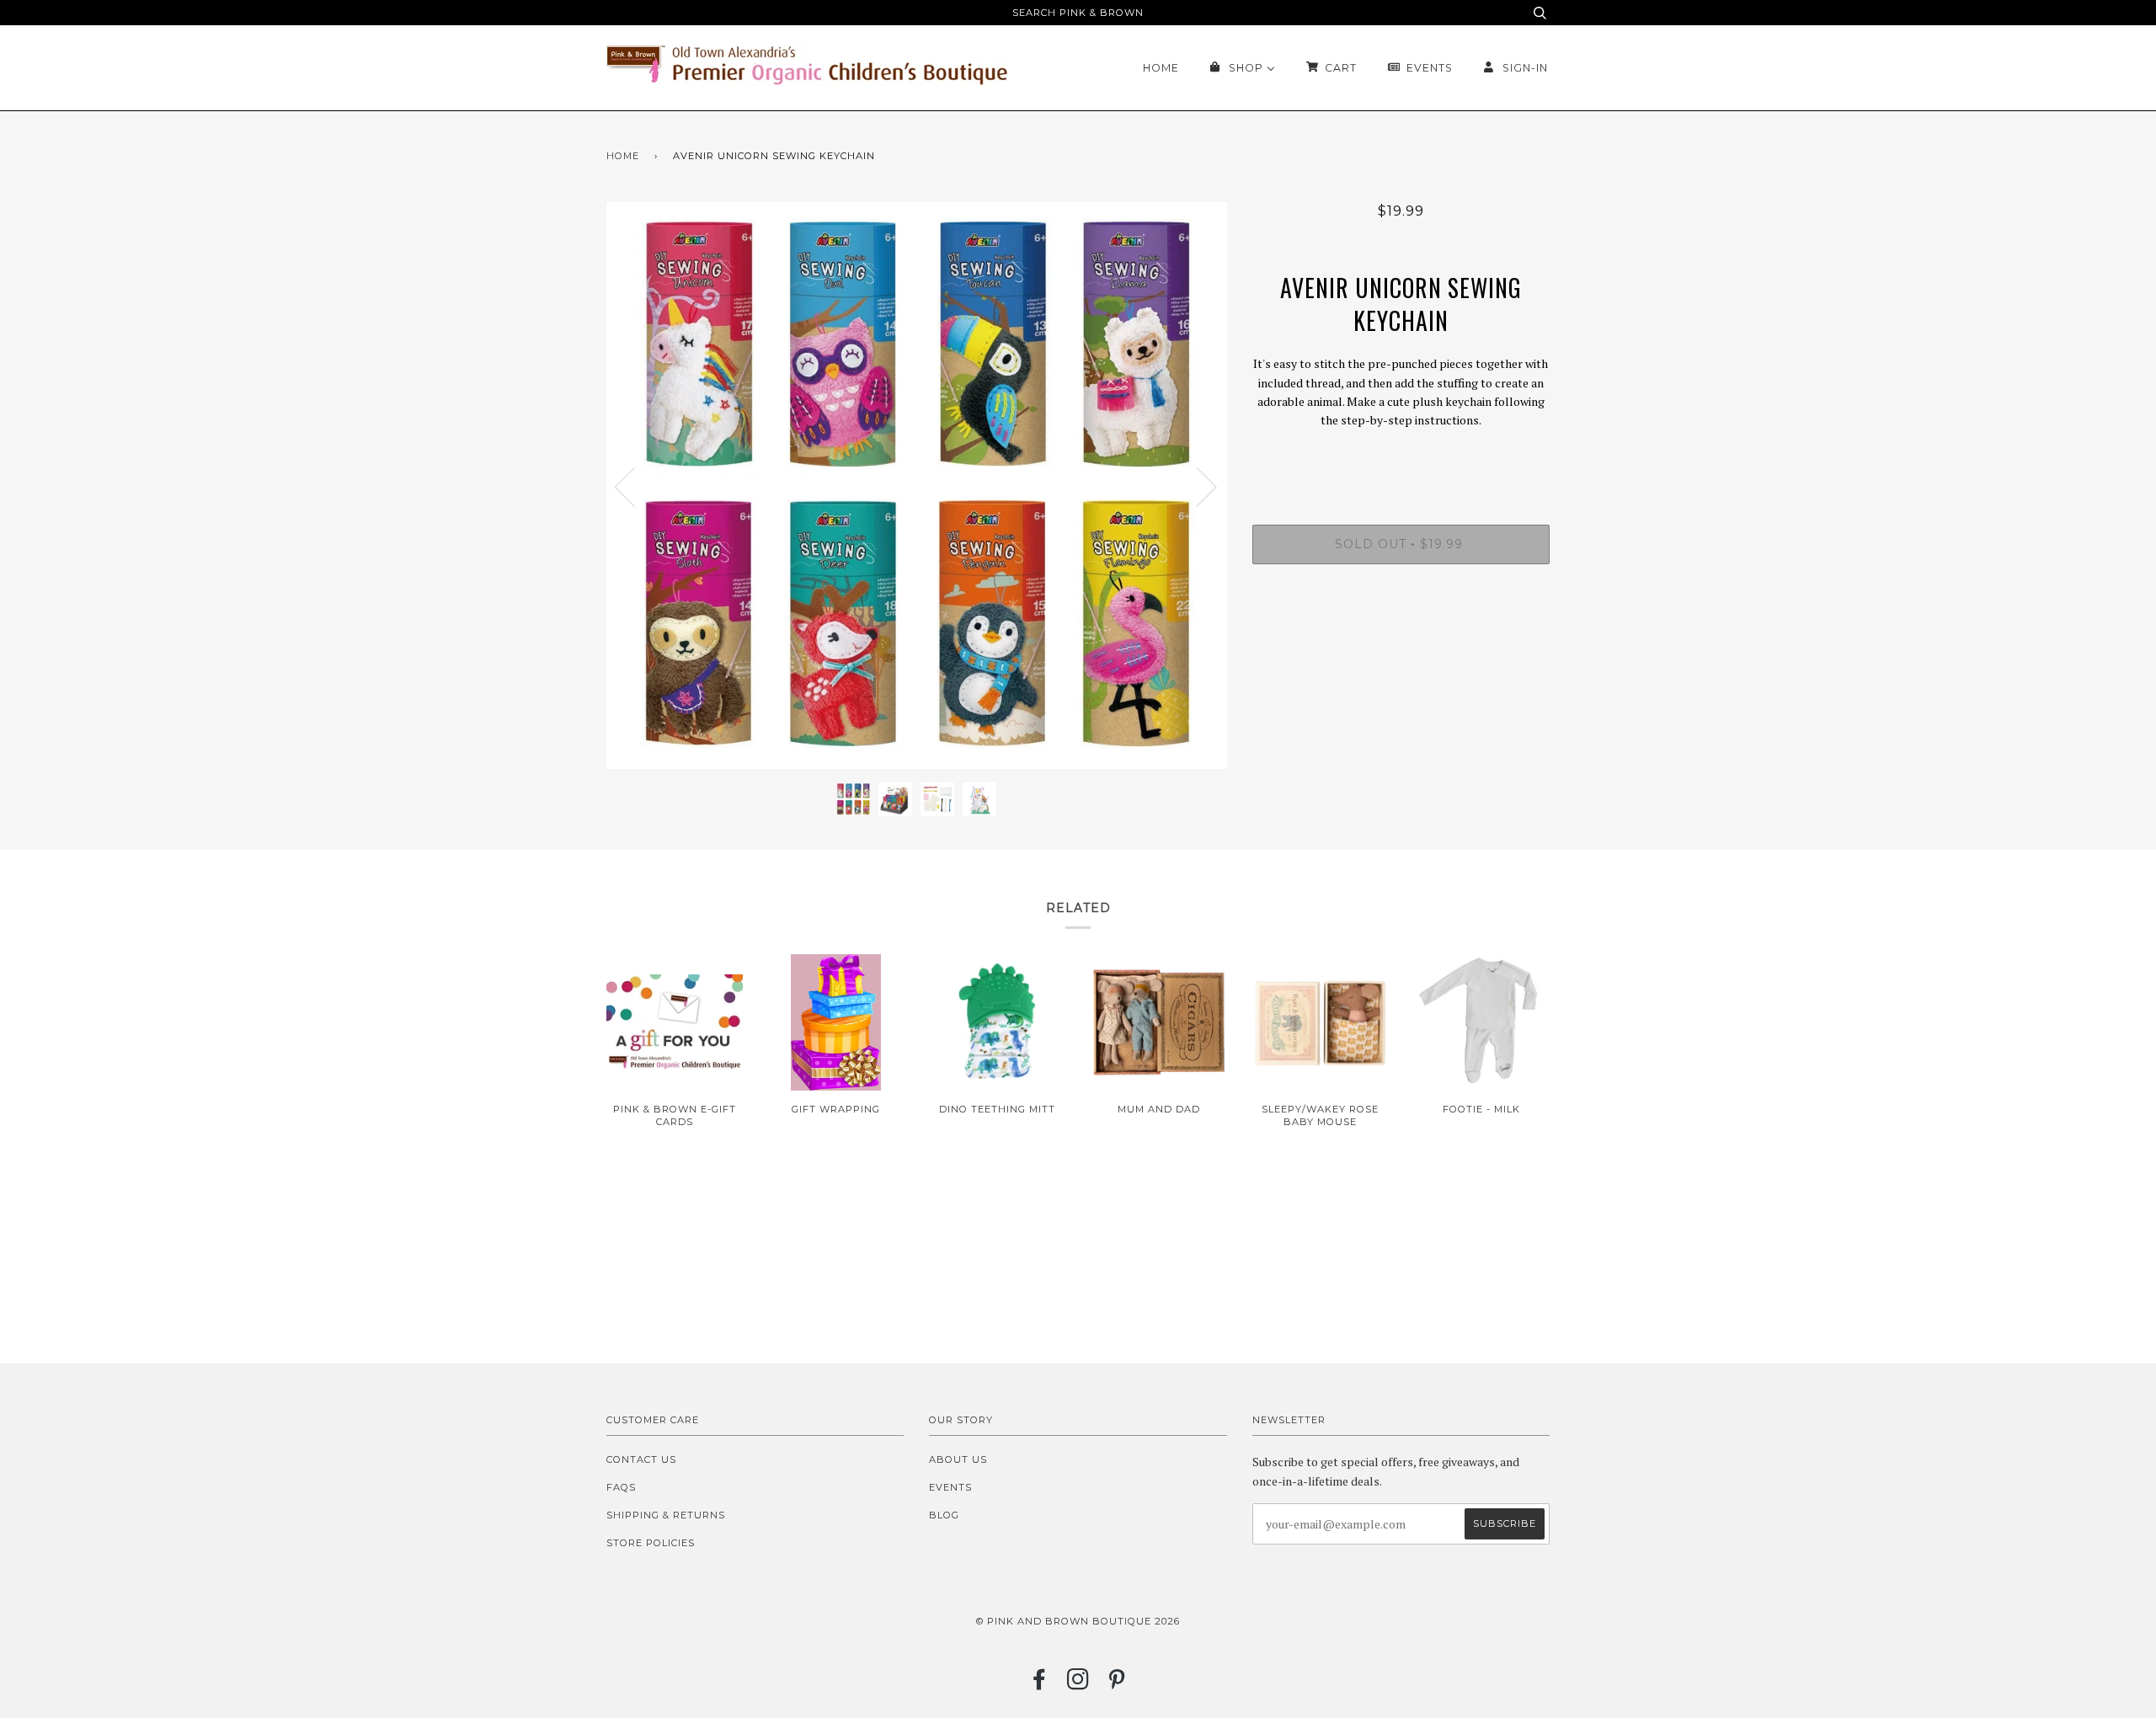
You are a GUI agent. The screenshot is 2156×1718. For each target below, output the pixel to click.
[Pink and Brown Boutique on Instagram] (1078, 1684)
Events (950, 1487)
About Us (958, 1459)
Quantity (1401, 456)
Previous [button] (635, 486)
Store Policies (651, 1543)
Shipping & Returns (666, 1515)
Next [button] (1196, 486)
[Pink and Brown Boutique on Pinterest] (1117, 1684)
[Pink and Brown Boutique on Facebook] (1040, 1684)
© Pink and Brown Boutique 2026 (1078, 1621)
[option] (917, 486)
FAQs (621, 1487)
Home (623, 156)
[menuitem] (1161, 68)
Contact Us (641, 1459)
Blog (944, 1515)
